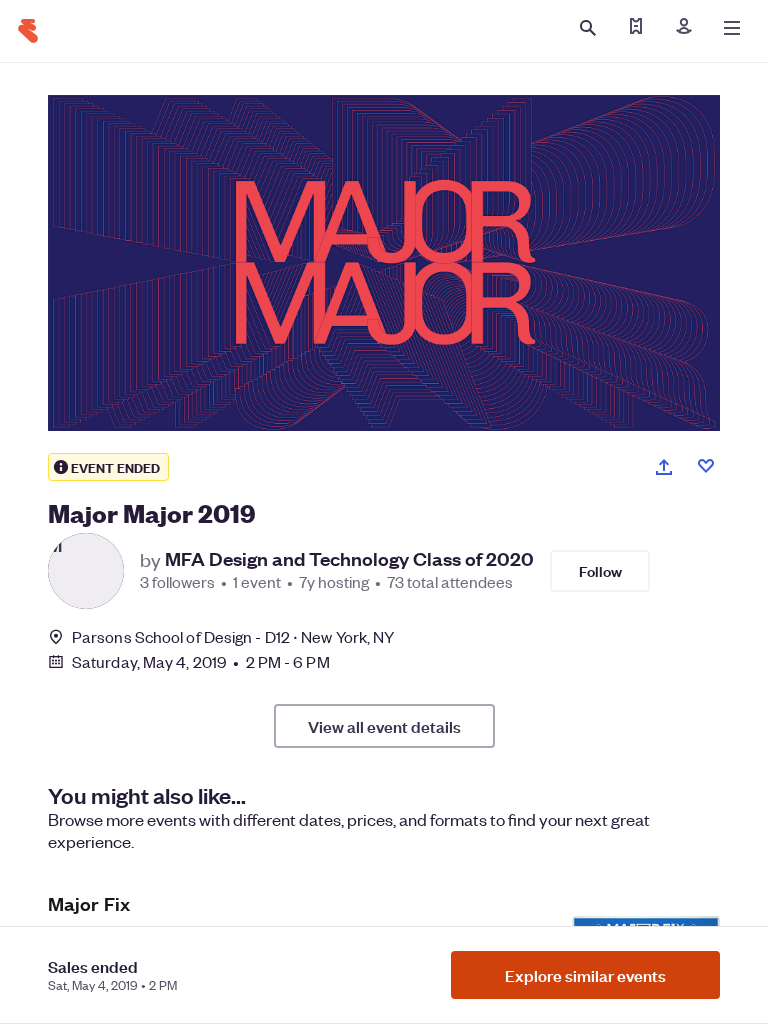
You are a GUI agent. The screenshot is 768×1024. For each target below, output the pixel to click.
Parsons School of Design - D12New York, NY (233, 636)
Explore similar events (585, 975)
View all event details (384, 726)
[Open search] (588, 28)
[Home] (28, 31)
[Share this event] (664, 467)
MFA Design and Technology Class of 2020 (349, 559)
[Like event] (706, 466)
